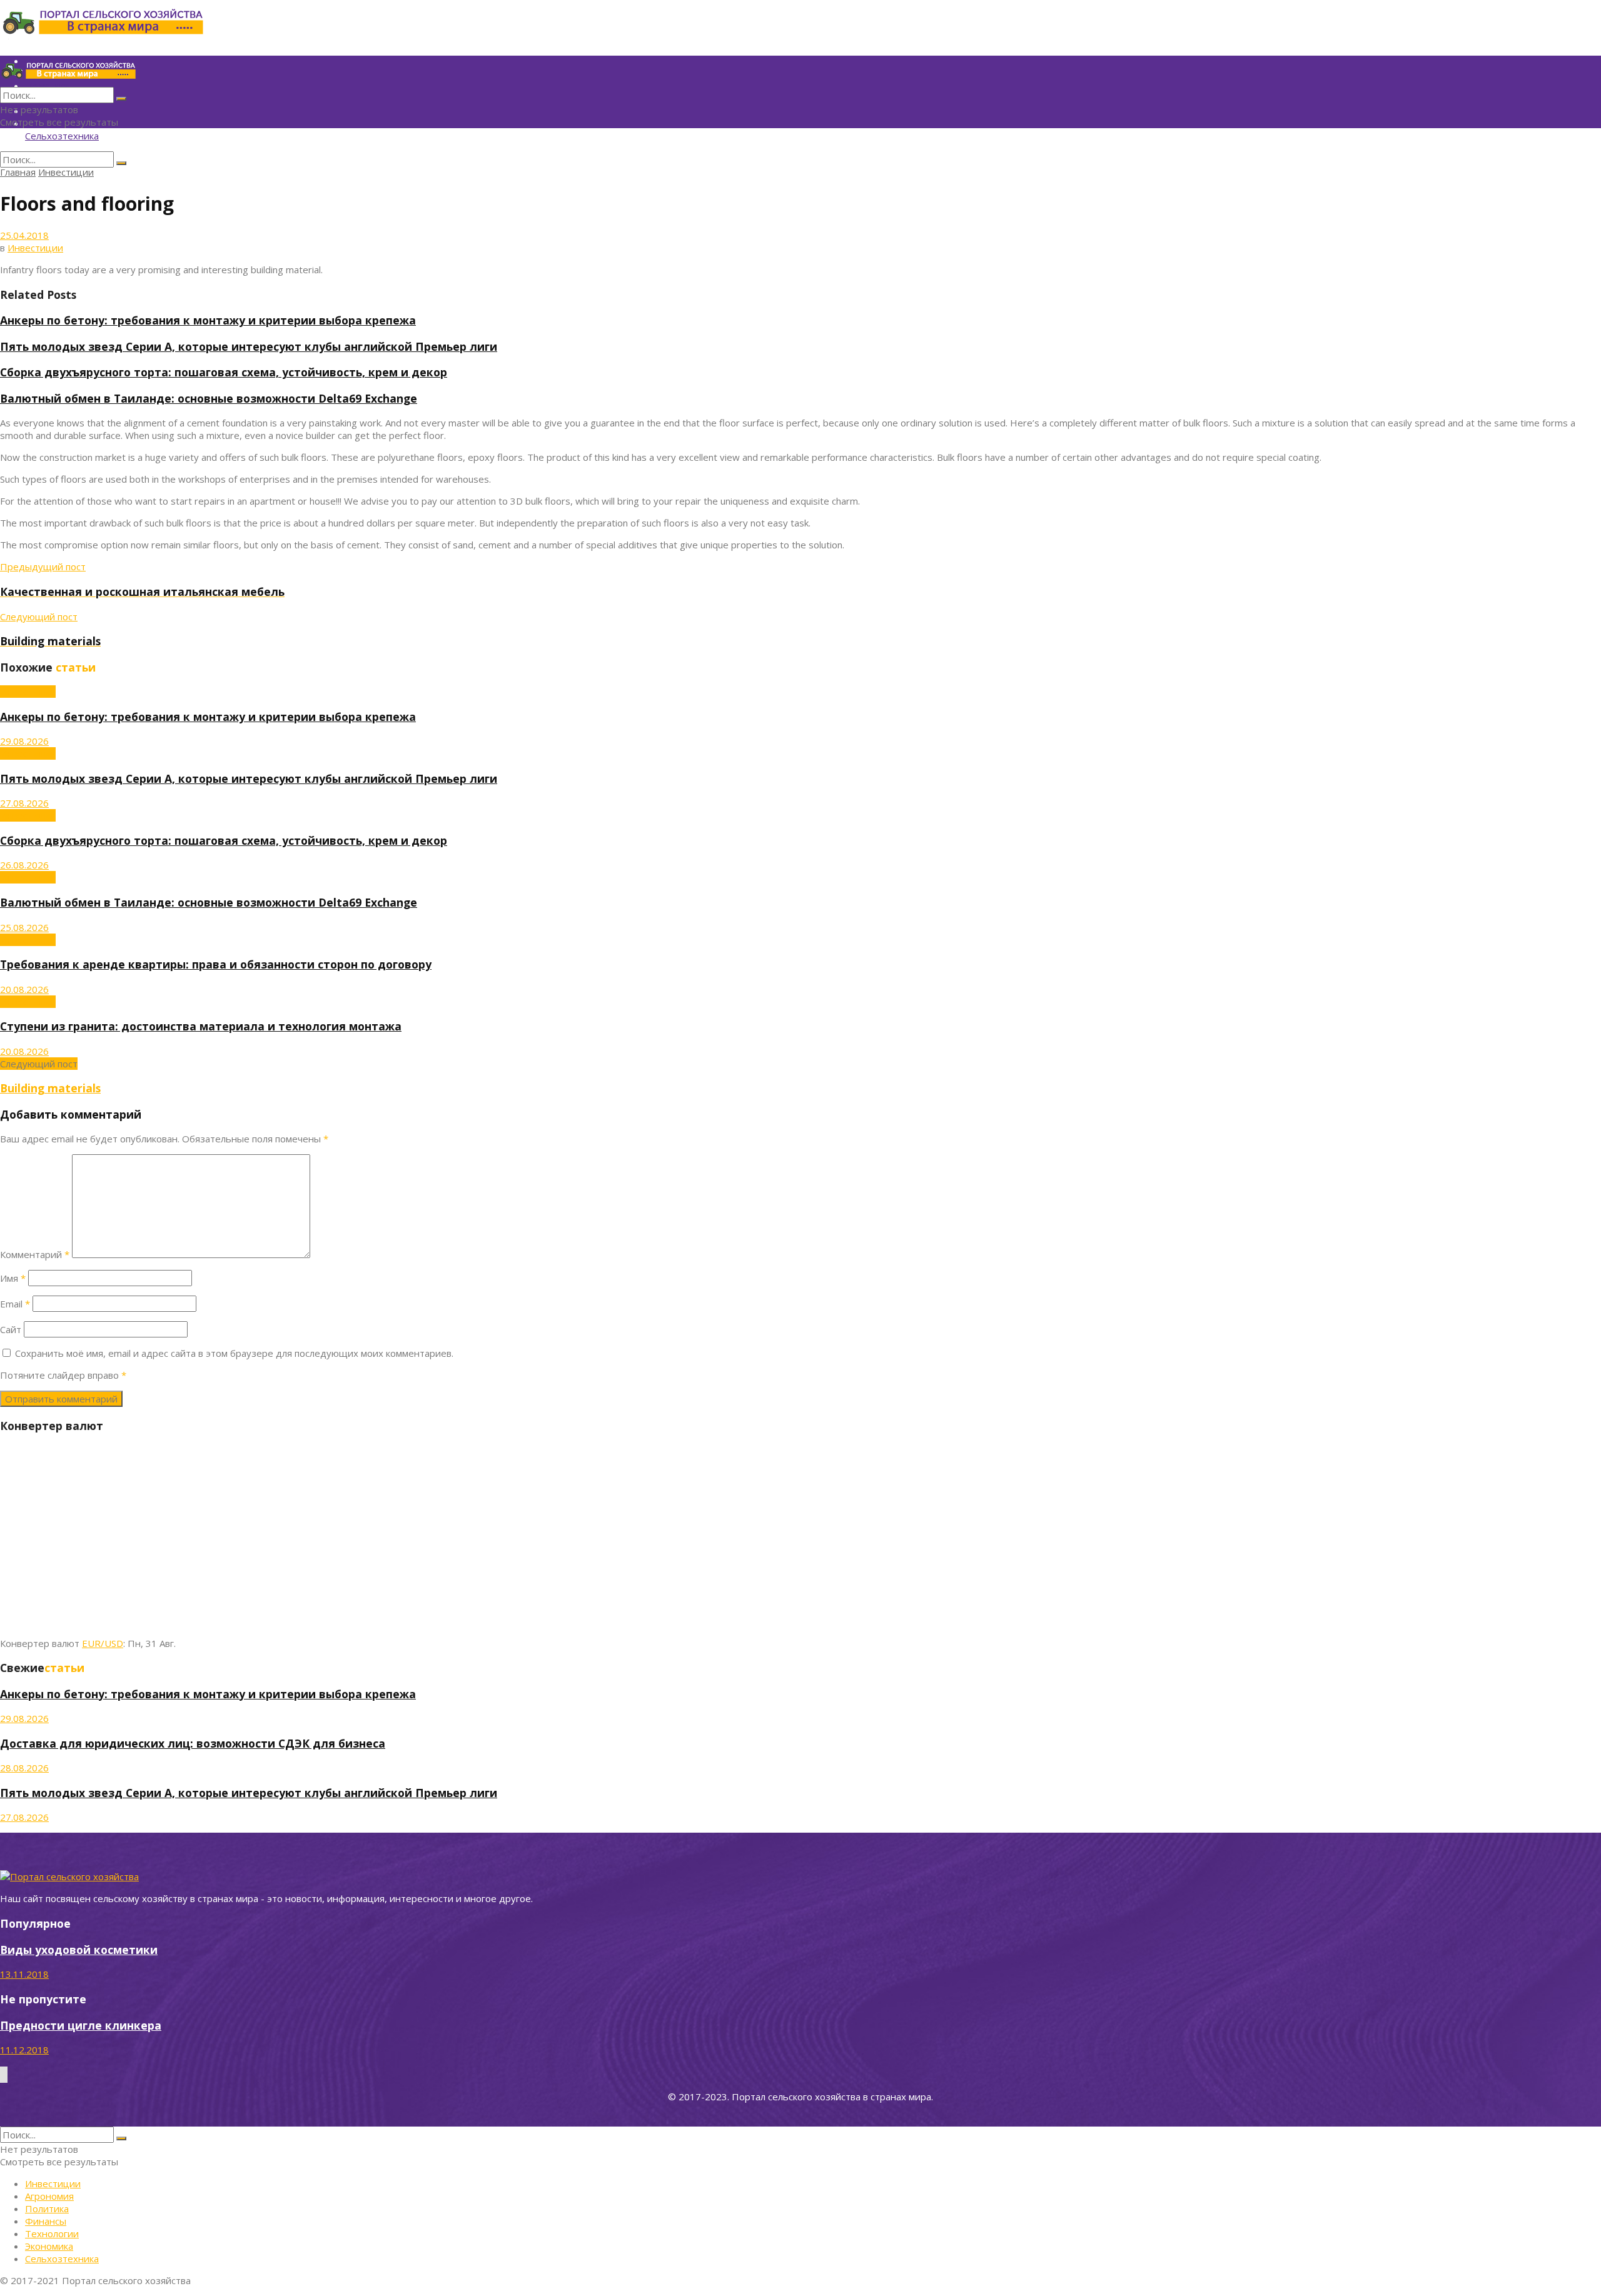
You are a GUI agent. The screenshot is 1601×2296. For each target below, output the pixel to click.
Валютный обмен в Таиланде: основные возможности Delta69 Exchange (209, 398)
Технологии (52, 2233)
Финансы (46, 2221)
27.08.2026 (24, 803)
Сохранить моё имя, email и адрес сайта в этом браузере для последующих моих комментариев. (234, 1353)
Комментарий (35, 1254)
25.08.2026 (24, 927)
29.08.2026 (24, 741)
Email (15, 1304)
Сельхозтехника (62, 136)
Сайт (11, 1329)
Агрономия (49, 2196)
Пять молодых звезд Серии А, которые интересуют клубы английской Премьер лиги (249, 346)
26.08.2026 (24, 865)
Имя (13, 1278)
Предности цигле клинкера (81, 2025)
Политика (47, 2208)
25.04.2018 (24, 235)
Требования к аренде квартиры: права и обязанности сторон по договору (216, 964)
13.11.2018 (24, 1974)
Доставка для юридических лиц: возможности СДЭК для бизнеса (193, 1743)
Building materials (50, 1088)
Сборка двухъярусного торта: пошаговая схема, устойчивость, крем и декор (224, 372)
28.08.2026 (24, 1768)
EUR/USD (103, 1643)
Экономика (49, 2246)
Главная (18, 172)
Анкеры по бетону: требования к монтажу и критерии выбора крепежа (208, 320)
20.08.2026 (24, 989)
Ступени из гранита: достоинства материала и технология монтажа (201, 1026)
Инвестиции (66, 172)
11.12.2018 (24, 2050)
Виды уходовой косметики (79, 1950)
